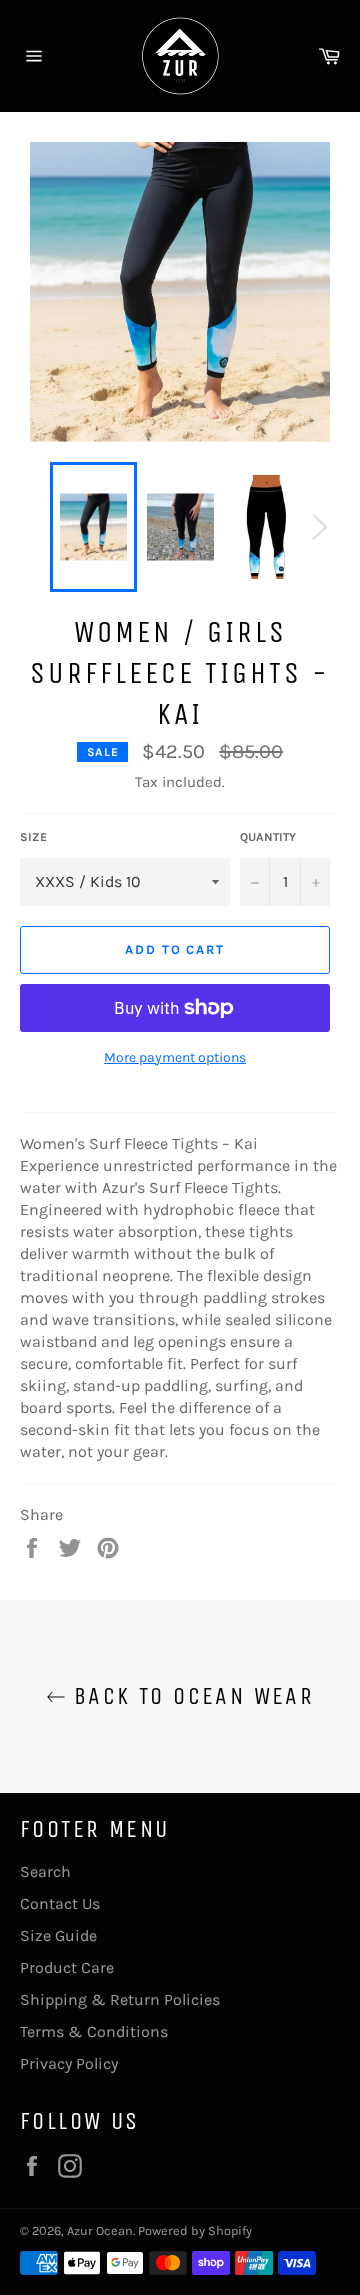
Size (33, 837)
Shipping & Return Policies (120, 1999)
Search (45, 1871)
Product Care (67, 1967)
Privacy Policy (69, 2063)
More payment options (175, 1057)
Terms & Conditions (94, 2031)
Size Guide (58, 1935)
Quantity (268, 837)
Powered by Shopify (195, 2230)
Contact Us (60, 1903)
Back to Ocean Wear (190, 1696)
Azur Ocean (100, 2230)
